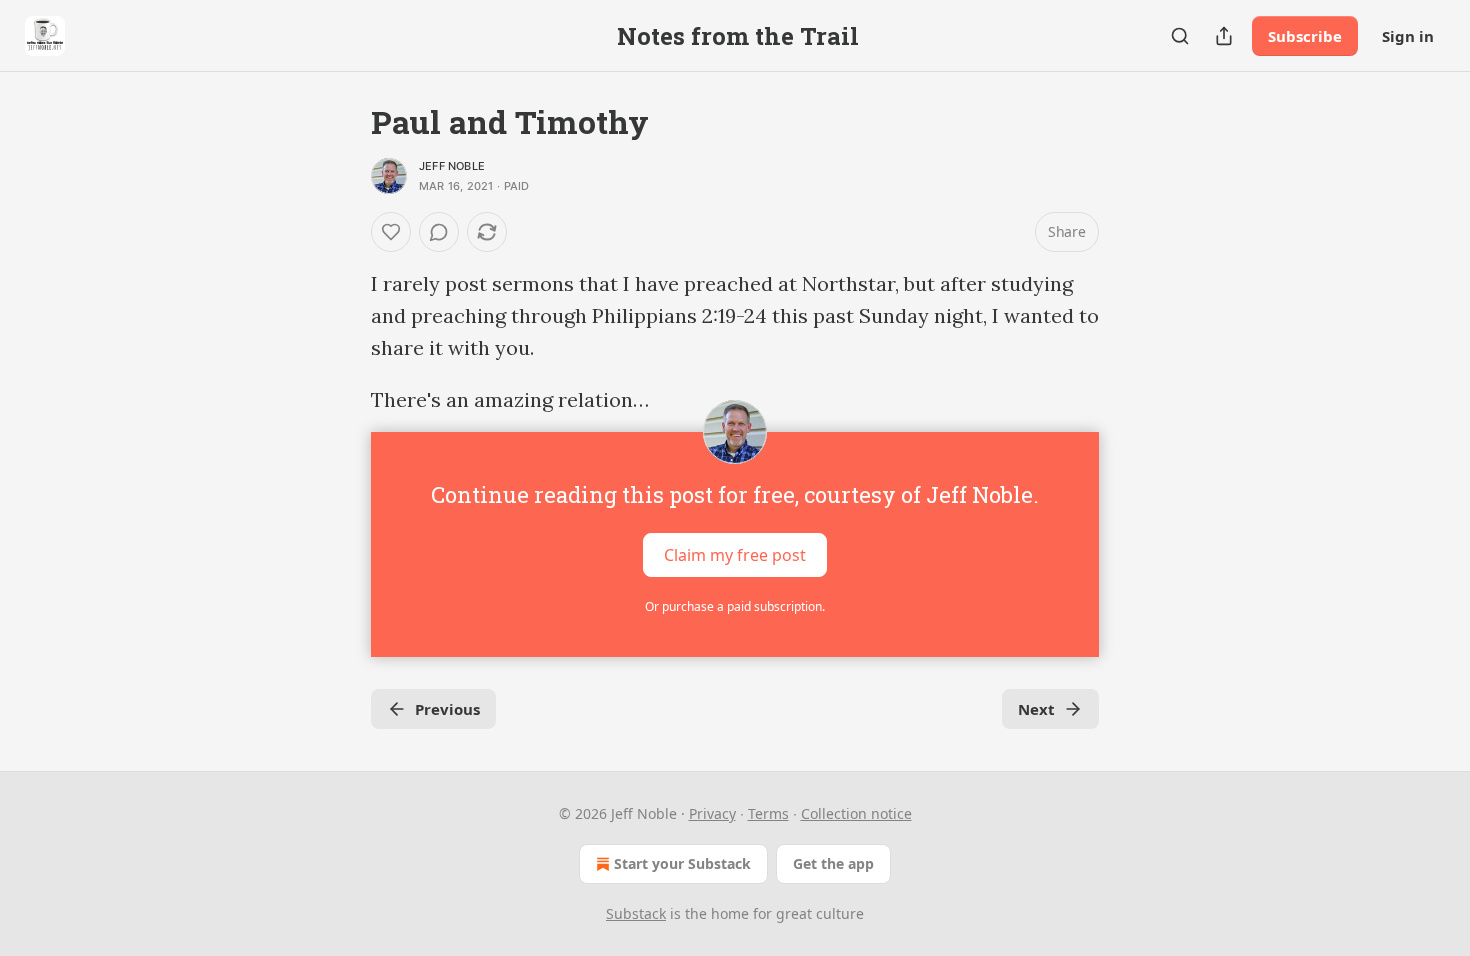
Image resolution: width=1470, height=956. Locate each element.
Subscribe (1305, 36)
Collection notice (856, 813)
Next (1036, 709)
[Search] (1180, 36)
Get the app (833, 863)
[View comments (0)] (439, 232)
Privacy (712, 813)
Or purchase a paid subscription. (735, 606)
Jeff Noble (452, 166)
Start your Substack (682, 863)
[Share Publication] (1224, 36)
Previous (447, 709)
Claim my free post (735, 555)
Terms (768, 813)
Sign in (1408, 36)
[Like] (391, 232)
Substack (636, 913)
